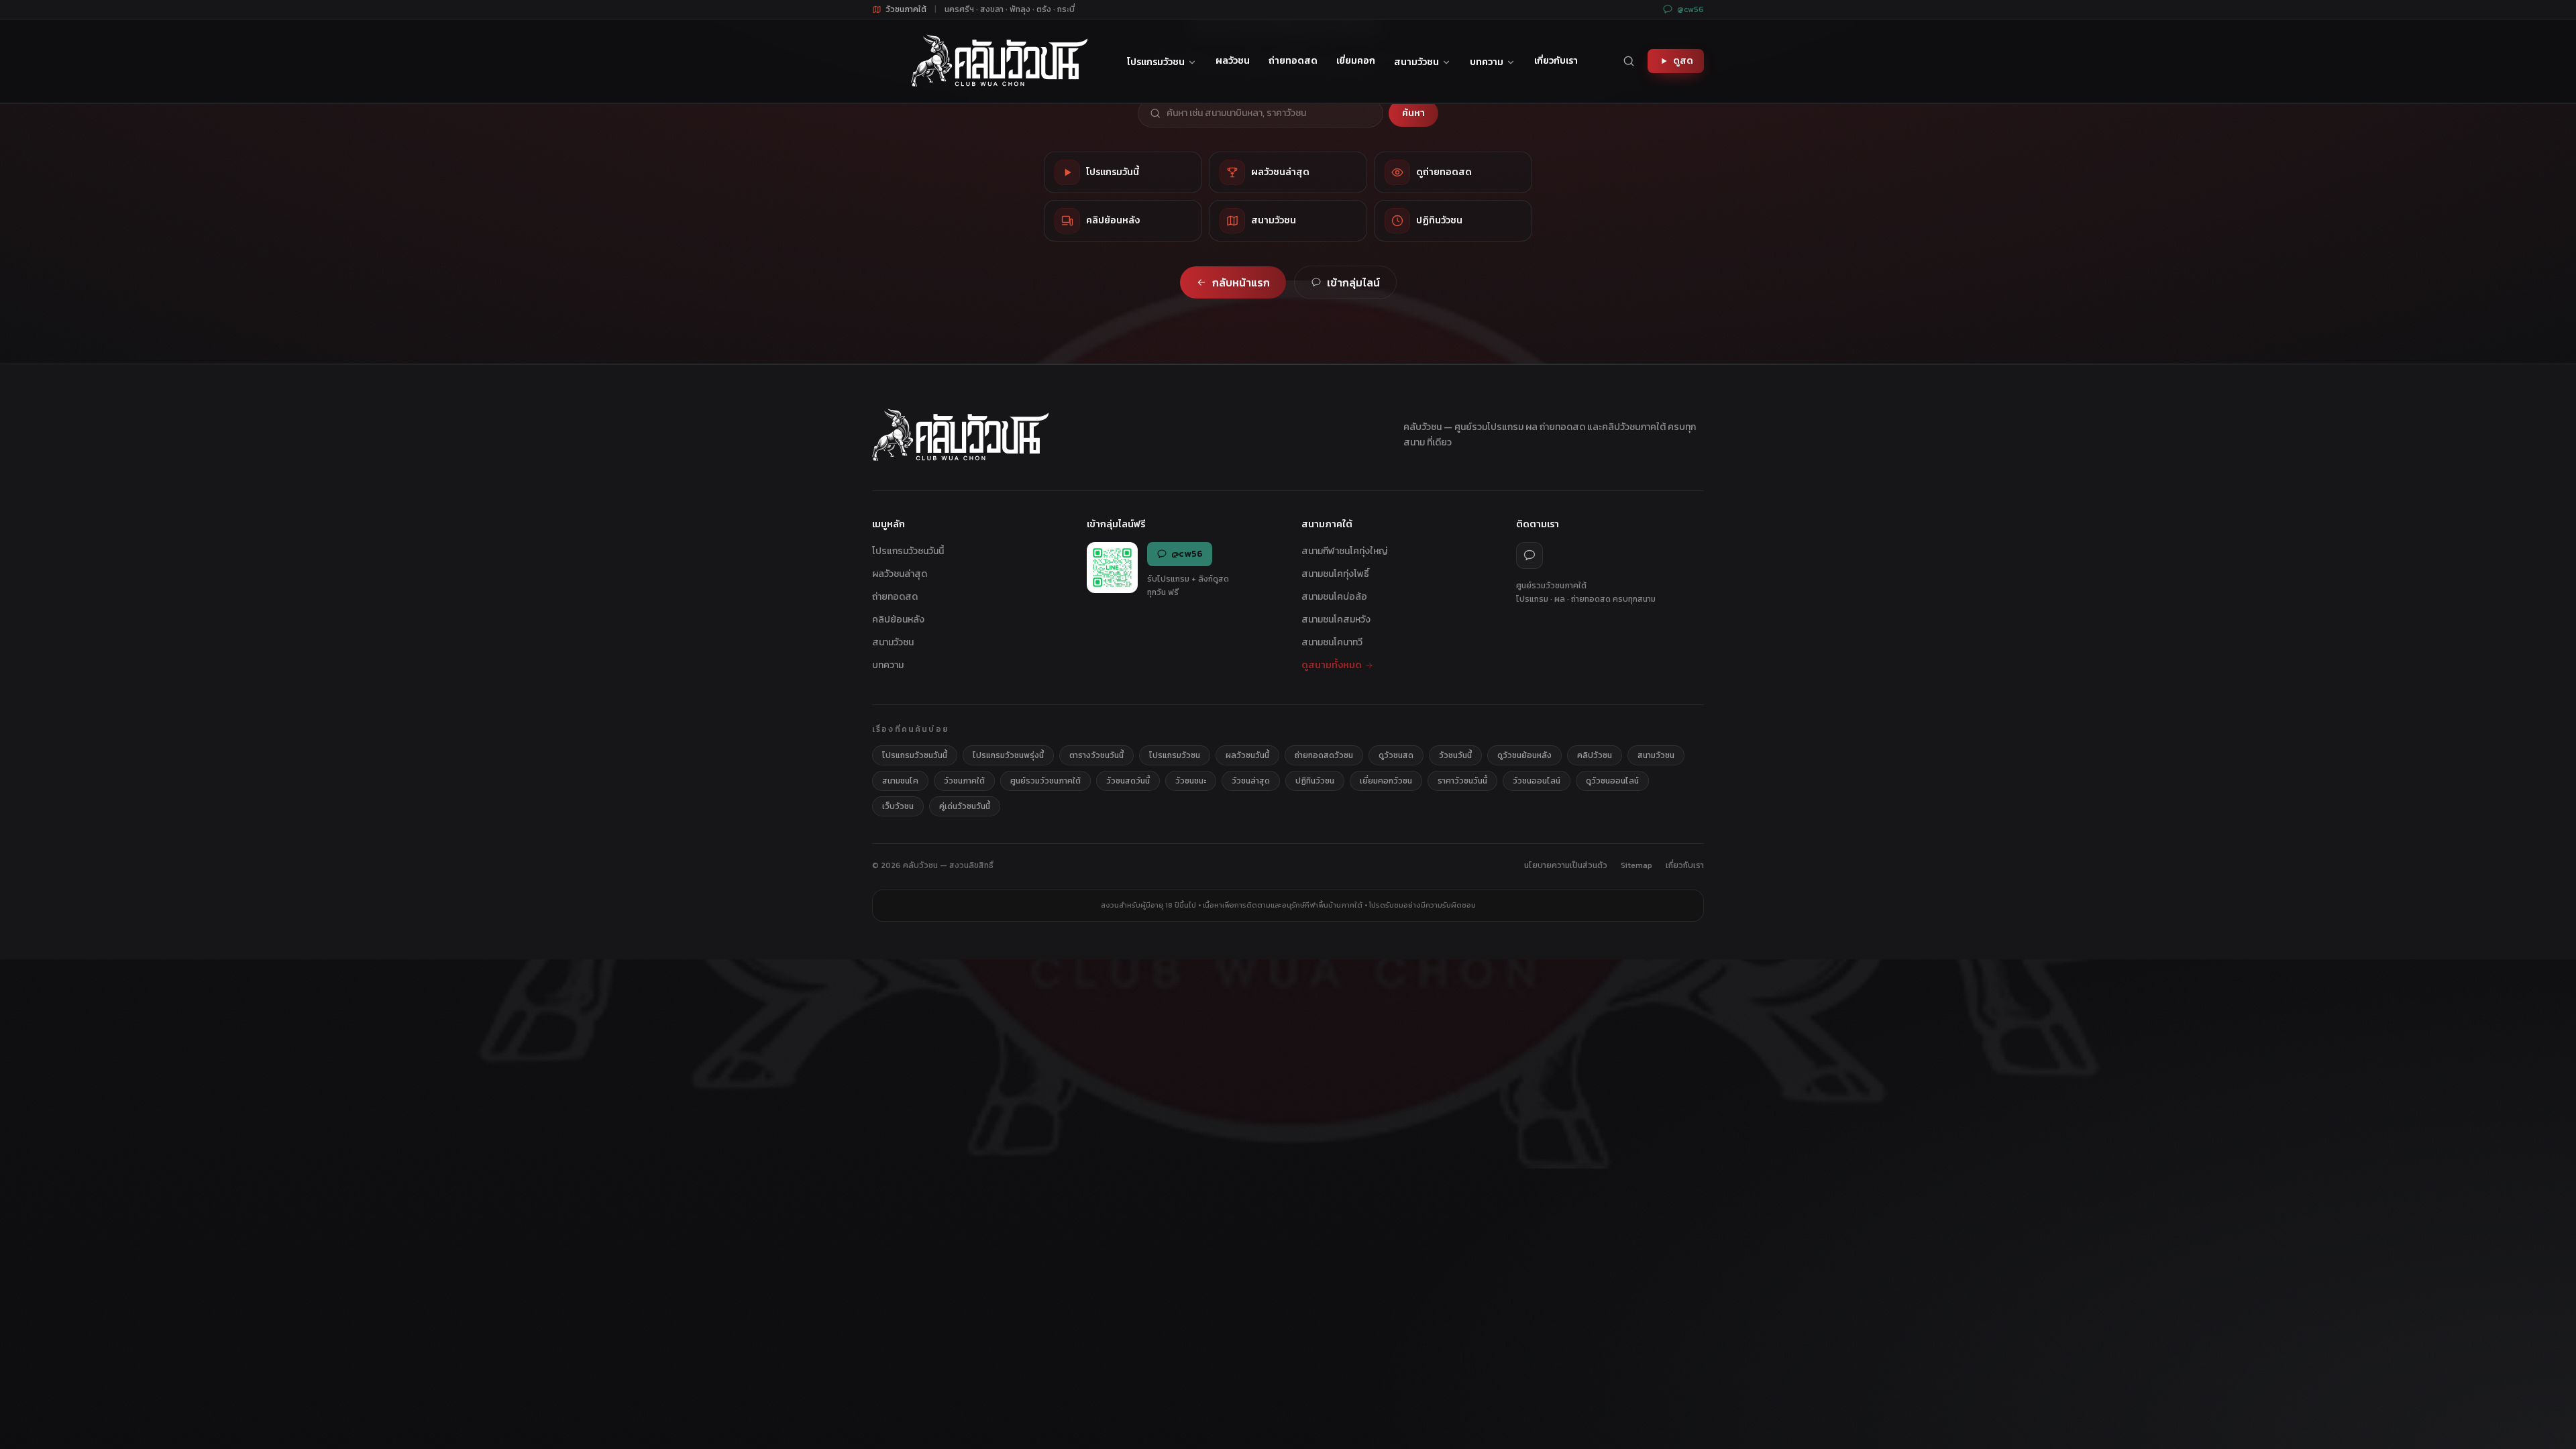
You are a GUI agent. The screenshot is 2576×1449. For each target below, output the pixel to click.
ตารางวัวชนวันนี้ (1096, 755)
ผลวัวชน (1233, 61)
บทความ (1487, 62)
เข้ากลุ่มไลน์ (1353, 282)
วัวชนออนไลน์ (1537, 781)
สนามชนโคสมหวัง (1336, 620)
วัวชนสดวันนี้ (1128, 781)
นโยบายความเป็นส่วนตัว (1566, 865)
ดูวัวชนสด (1396, 755)
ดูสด (1683, 61)
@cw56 (1690, 9)
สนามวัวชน (1416, 62)
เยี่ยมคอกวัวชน (1386, 781)
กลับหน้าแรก (1241, 282)
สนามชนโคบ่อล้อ (1334, 597)
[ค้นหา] (1629, 61)
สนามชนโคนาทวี (1332, 642)
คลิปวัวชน (1595, 755)
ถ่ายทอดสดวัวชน (1324, 755)
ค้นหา (1413, 113)
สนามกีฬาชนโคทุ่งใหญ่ (1344, 551)
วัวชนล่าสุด (1251, 781)
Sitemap (1636, 865)
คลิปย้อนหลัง (898, 620)
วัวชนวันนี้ (1455, 755)
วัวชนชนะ (1191, 781)
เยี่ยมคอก (1356, 61)
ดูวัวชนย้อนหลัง (1524, 755)
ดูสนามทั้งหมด (1332, 665)
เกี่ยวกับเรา (1556, 61)
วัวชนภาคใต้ (964, 781)
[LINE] (1529, 555)
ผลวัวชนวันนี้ (1247, 755)
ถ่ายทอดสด (1293, 61)
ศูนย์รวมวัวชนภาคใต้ (1045, 781)
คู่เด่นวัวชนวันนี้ (965, 806)
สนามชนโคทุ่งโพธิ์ (1335, 574)
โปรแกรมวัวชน (1156, 62)
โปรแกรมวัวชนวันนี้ (908, 551)
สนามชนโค (900, 781)
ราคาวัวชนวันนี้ (1462, 781)
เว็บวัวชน (898, 806)
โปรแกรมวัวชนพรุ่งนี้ (1008, 755)
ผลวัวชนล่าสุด (900, 574)
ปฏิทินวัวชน (1315, 781)
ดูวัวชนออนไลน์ (1612, 781)
